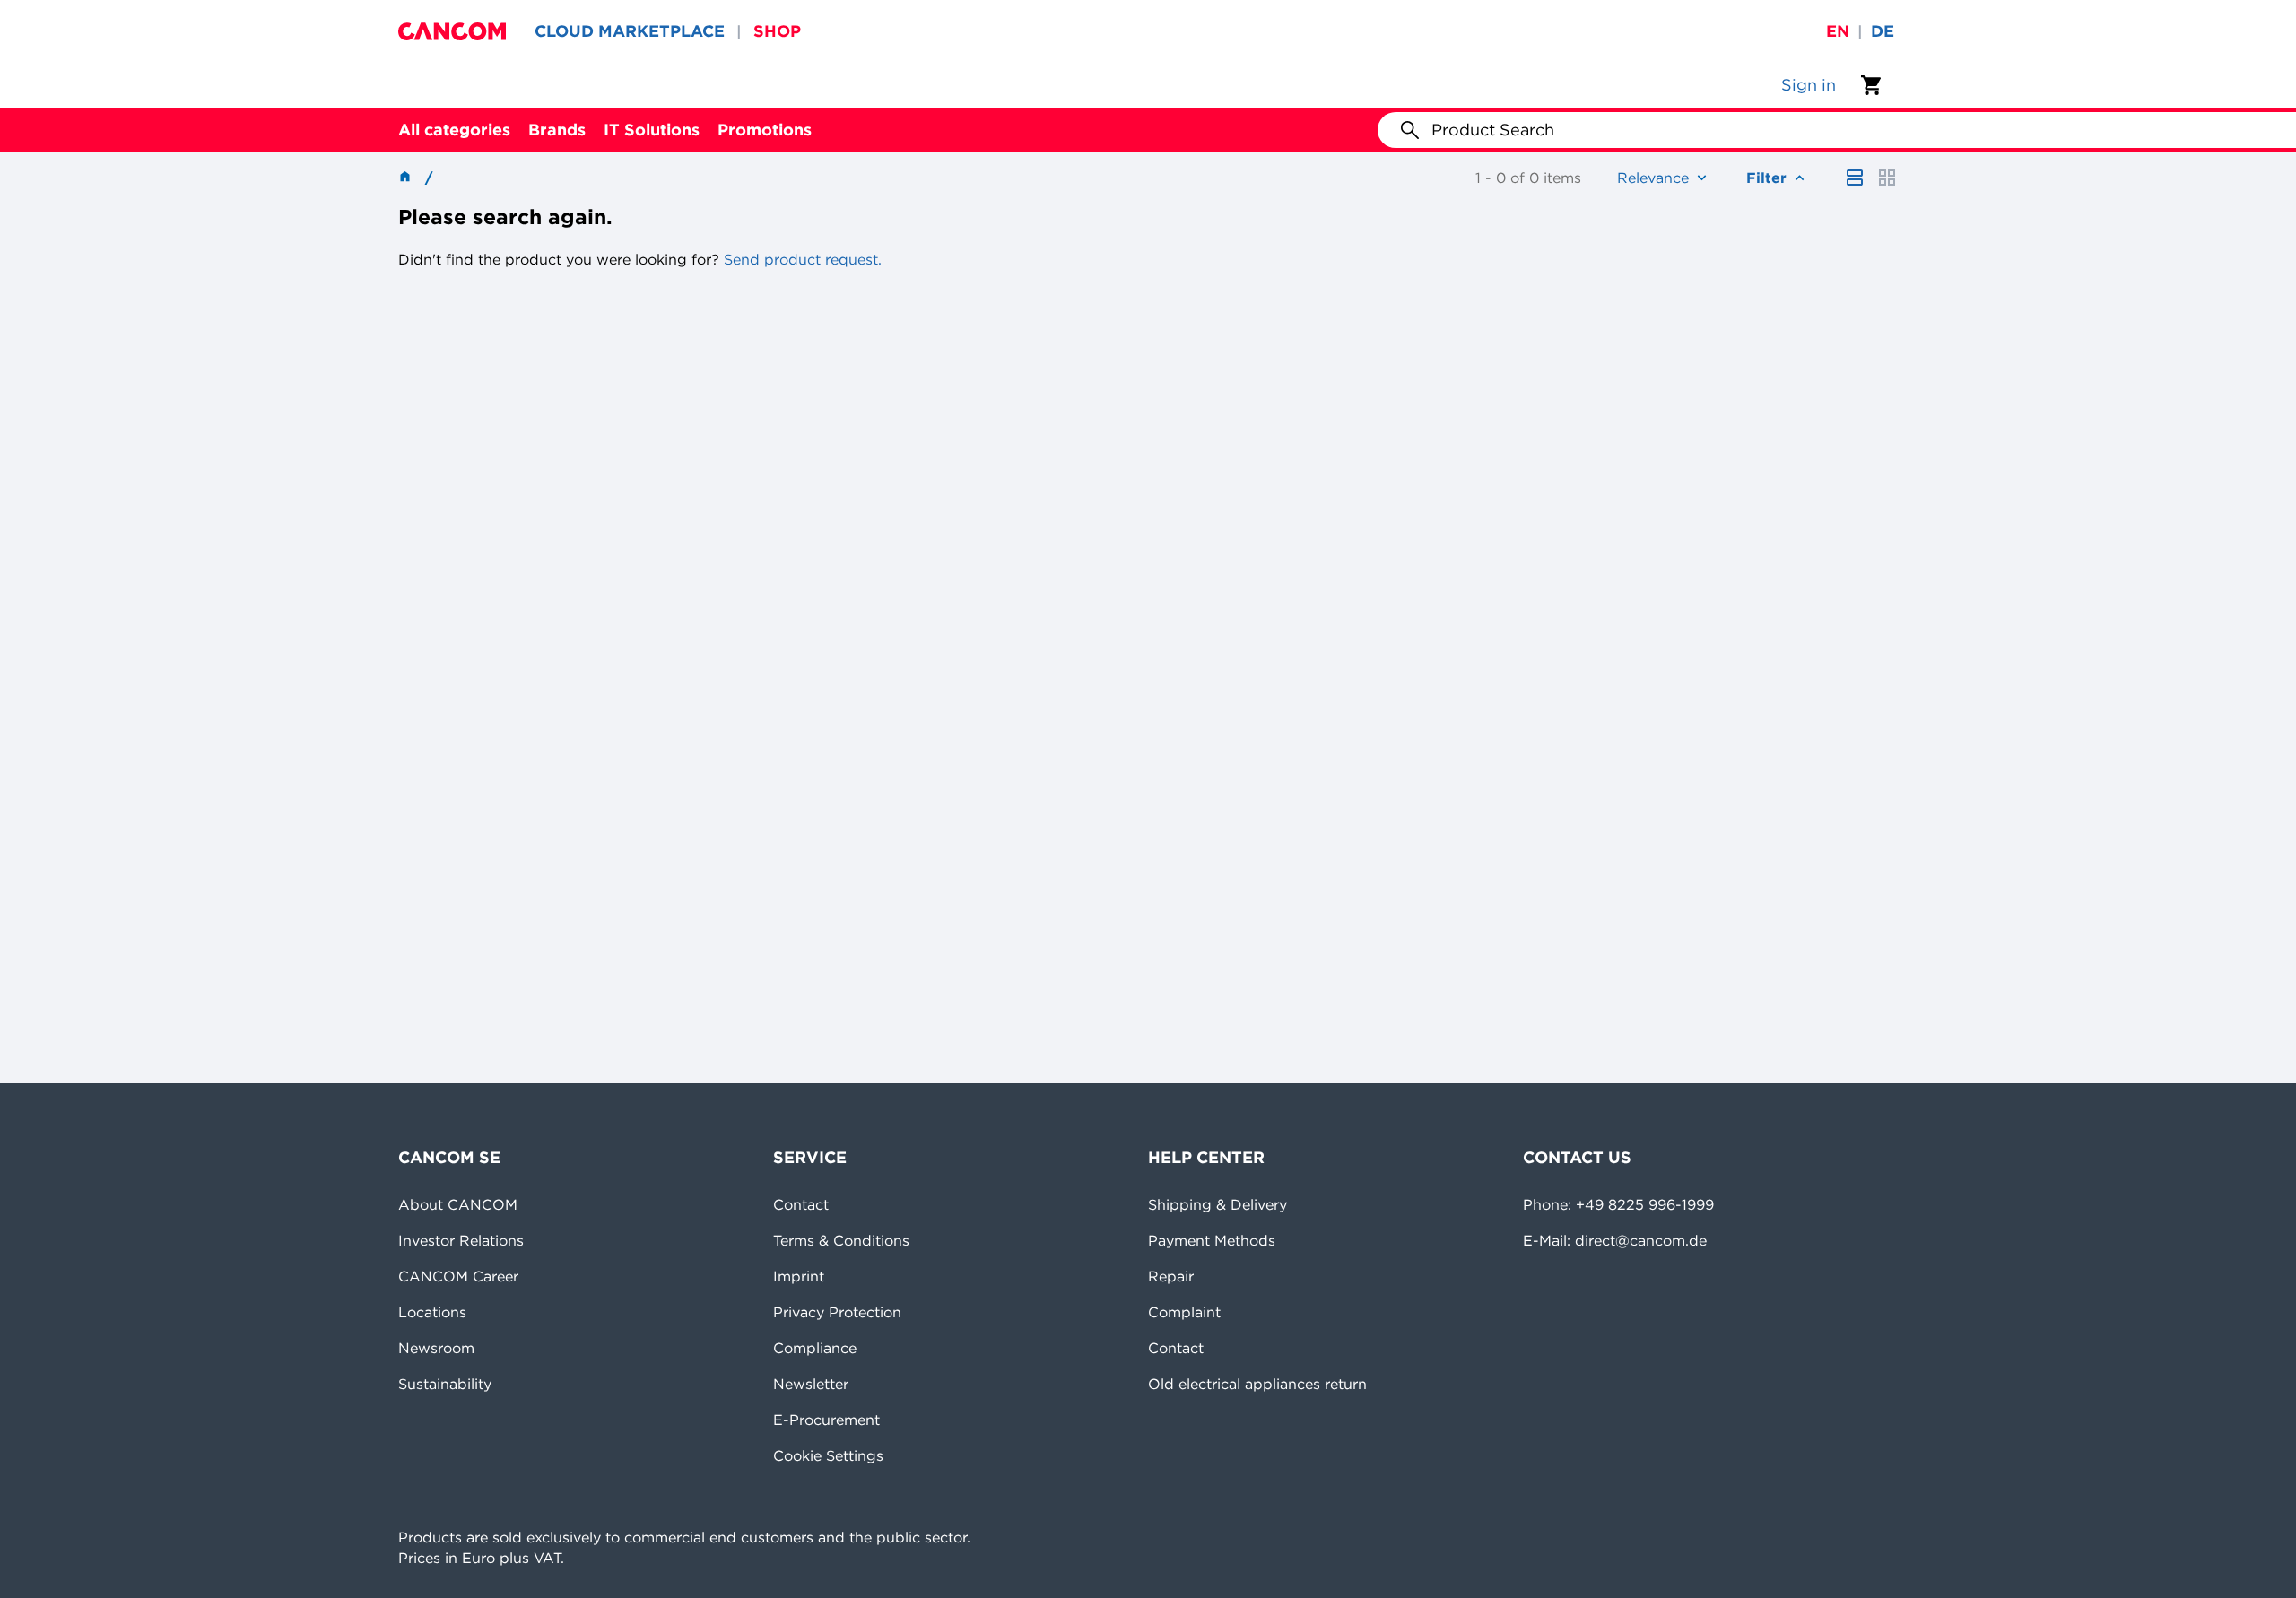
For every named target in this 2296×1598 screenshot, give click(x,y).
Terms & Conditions (841, 1240)
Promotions (765, 130)
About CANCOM (458, 1204)
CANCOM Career (458, 1276)
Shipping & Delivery (1218, 1204)
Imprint (799, 1276)
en (1838, 31)
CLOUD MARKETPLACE (630, 31)
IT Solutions (652, 130)
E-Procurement (826, 1420)
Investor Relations (461, 1240)
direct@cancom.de (1641, 1240)
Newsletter (811, 1384)
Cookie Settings (828, 1455)
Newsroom (436, 1348)
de (1883, 31)
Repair (1171, 1276)
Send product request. (800, 259)
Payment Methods (1212, 1240)
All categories (454, 130)
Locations (432, 1312)
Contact (801, 1204)
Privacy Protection (837, 1312)
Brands (557, 130)
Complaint (1184, 1312)
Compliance (815, 1348)
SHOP (777, 31)
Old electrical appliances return (1257, 1384)
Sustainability (445, 1384)
